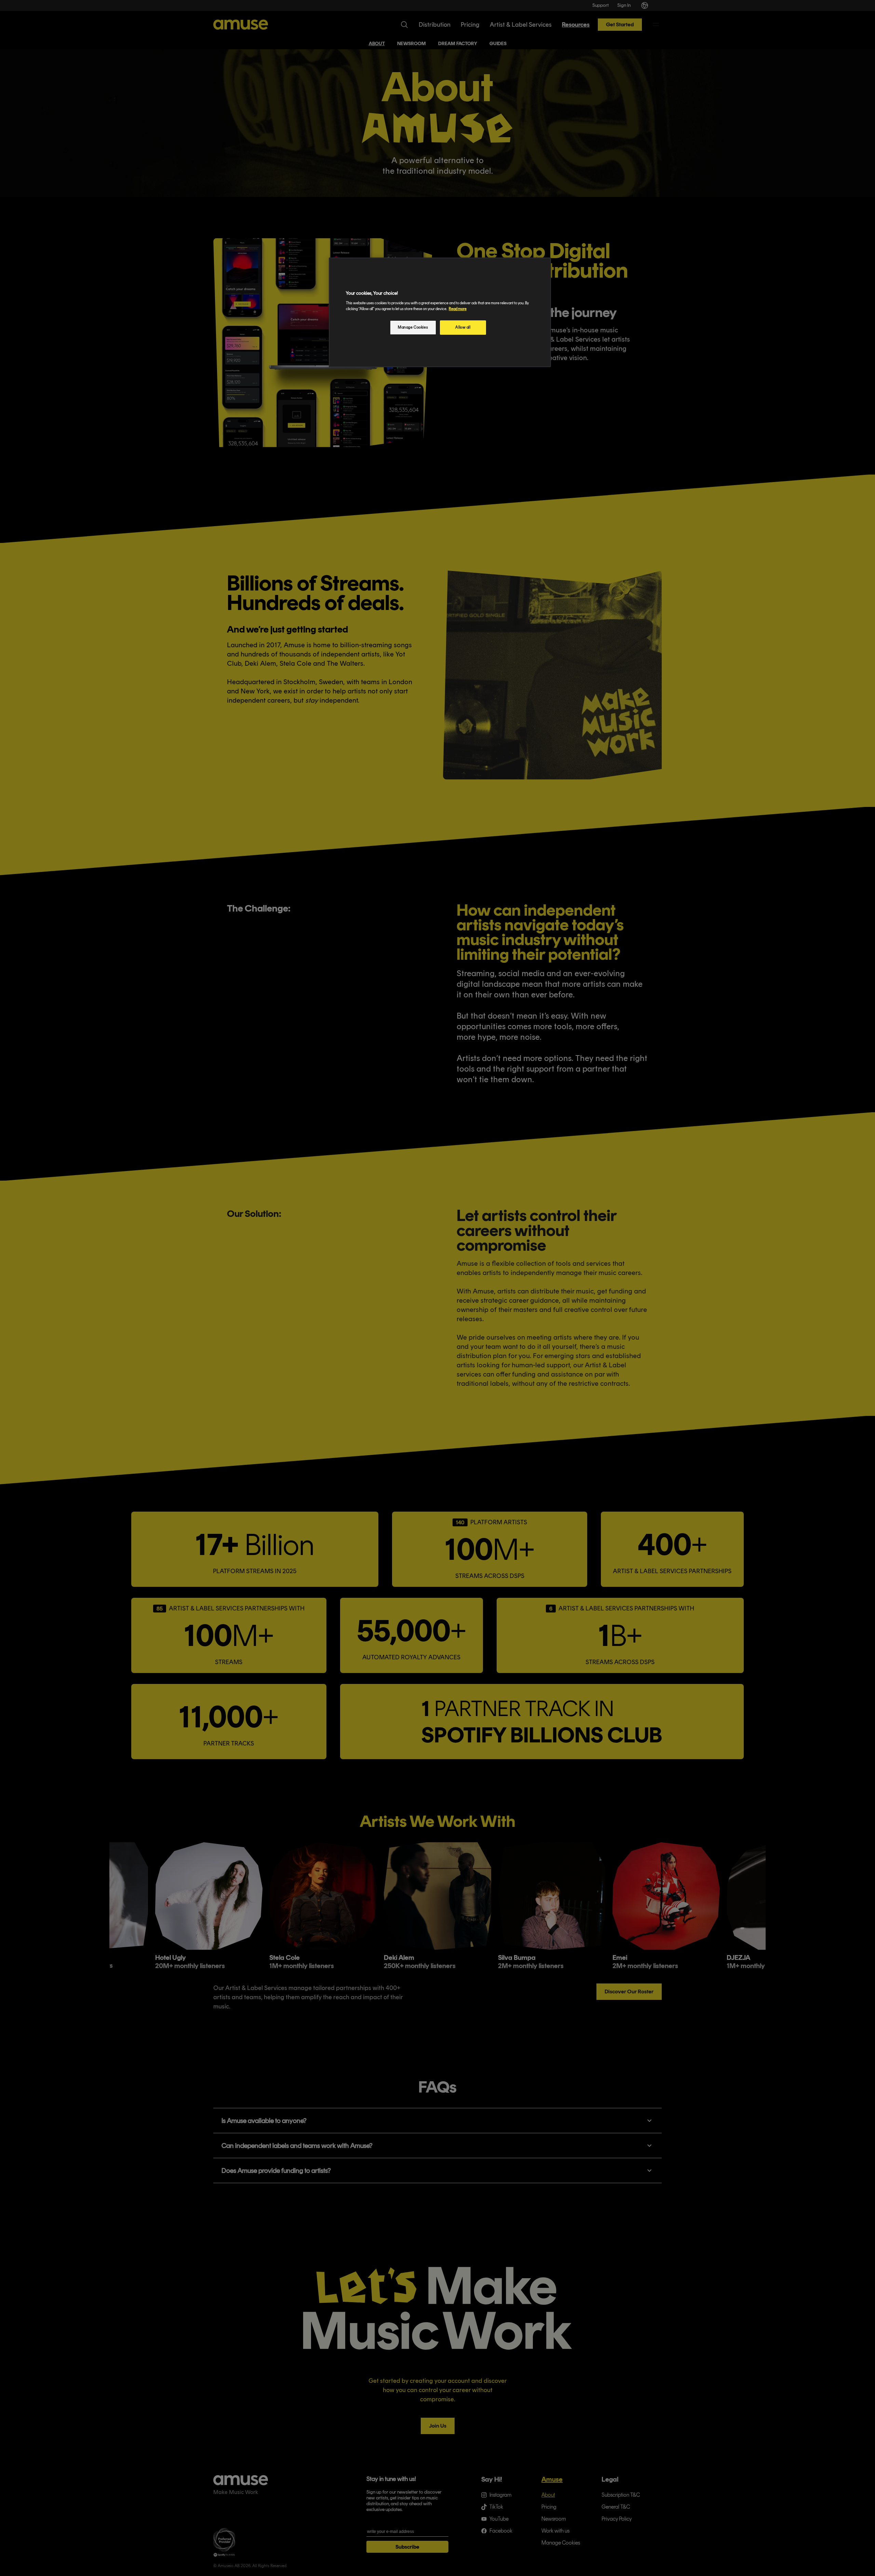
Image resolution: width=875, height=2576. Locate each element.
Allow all (463, 327)
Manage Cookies (413, 327)
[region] (440, 312)
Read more (458, 309)
